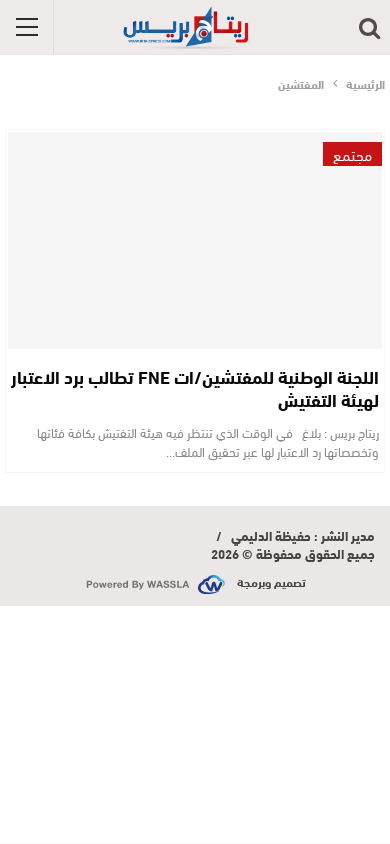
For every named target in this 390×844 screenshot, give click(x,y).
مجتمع (352, 154)
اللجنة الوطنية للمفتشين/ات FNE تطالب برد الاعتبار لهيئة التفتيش (195, 387)
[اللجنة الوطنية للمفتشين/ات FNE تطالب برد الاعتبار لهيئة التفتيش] (195, 240)
